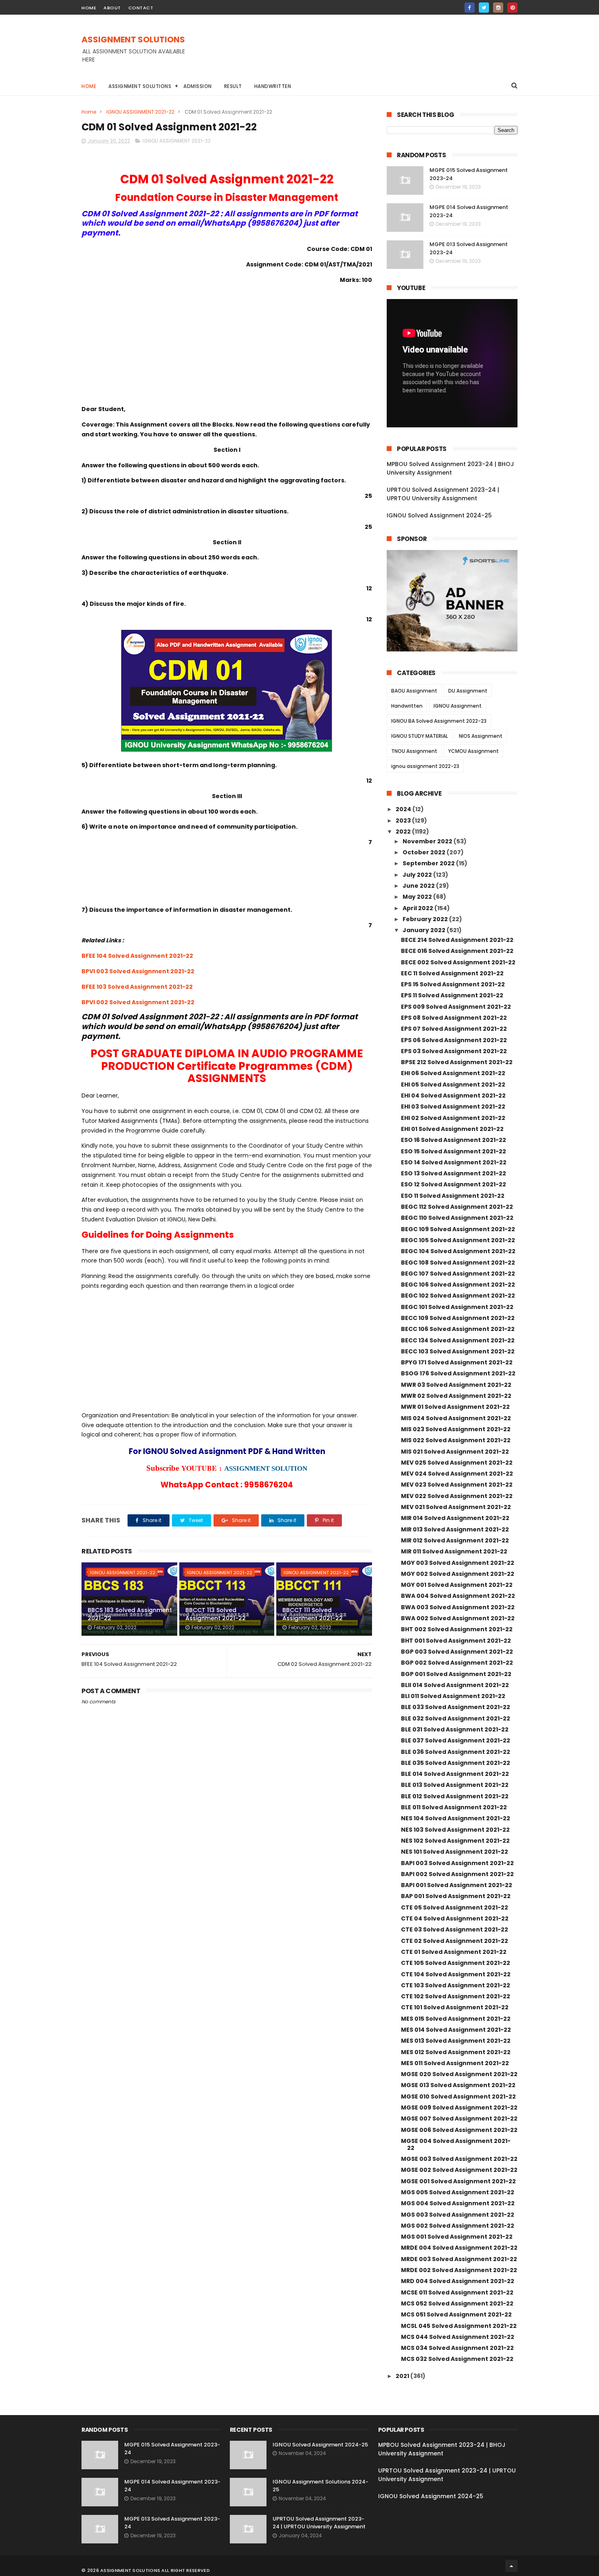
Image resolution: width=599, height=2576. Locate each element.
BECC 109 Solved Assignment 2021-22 (458, 1318)
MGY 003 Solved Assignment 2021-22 (458, 1563)
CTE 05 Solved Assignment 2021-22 (455, 1907)
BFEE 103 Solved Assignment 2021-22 (137, 987)
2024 (404, 809)
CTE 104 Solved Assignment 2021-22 (456, 1974)
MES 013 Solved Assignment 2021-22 (456, 2041)
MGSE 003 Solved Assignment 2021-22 (459, 2159)
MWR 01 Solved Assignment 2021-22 (455, 1407)
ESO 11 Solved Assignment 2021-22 (453, 1196)
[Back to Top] (511, 2566)
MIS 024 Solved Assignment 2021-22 (456, 1418)
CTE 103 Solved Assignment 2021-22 (456, 1985)
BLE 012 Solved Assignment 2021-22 (455, 1796)
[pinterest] (512, 8)
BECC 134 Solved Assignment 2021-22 (458, 1340)
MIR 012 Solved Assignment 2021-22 (455, 1540)
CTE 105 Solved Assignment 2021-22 (456, 1963)
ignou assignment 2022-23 (425, 766)
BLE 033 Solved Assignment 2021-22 (456, 1707)
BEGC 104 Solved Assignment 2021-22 (458, 1251)
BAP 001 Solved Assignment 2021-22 (456, 1896)
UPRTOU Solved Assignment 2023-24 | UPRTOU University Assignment (443, 494)
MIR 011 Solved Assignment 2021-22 (454, 1551)
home (89, 8)
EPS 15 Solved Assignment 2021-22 (453, 984)
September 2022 (429, 863)
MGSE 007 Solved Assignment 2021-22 (459, 2118)
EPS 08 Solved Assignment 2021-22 (454, 1018)
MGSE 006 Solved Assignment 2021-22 (459, 2130)
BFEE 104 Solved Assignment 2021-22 (137, 956)
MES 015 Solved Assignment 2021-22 (456, 2019)
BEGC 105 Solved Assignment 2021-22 (458, 1240)
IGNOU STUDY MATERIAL (420, 736)
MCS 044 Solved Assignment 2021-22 (458, 2337)
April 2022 (418, 908)
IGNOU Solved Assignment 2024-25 (439, 515)
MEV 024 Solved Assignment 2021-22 (457, 1474)
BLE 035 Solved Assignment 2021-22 (456, 1763)
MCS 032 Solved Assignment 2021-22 (457, 2359)
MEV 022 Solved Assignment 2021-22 (457, 1496)
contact (141, 8)
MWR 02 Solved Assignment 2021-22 (456, 1396)
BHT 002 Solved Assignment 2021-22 (457, 1629)
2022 (404, 832)
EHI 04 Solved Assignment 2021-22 (453, 1096)
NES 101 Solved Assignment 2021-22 (455, 1852)
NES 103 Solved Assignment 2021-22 (455, 1830)
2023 (404, 821)
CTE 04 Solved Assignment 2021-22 (455, 1918)
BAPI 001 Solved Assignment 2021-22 (457, 1885)
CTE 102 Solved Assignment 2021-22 (456, 1996)
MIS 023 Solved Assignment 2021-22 (456, 1429)
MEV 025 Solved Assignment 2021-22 (457, 1463)
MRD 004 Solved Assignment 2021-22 (458, 2281)
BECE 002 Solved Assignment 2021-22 (458, 962)
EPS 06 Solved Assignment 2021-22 (454, 1040)
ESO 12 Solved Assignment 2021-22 (454, 1184)
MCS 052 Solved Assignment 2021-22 (457, 2303)
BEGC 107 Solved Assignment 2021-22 (458, 1274)
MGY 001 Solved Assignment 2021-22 (457, 1585)
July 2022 (418, 875)
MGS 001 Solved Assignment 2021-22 (457, 2237)
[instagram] (498, 8)
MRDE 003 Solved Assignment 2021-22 (459, 2259)
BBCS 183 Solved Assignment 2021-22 (130, 1614)
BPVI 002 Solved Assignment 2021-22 (138, 1002)
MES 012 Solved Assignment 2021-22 (456, 2052)
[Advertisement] (369, 53)
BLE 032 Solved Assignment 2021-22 (456, 1718)
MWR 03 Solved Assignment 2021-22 (456, 1385)
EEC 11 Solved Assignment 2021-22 (452, 973)
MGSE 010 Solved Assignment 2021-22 (458, 2096)
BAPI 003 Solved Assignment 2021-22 (457, 1863)
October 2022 (425, 852)
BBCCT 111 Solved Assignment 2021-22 (313, 1614)
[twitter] (484, 8)
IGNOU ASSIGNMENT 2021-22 (140, 112)
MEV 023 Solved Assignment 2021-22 (457, 1485)
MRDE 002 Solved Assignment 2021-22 (459, 2270)
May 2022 (418, 897)
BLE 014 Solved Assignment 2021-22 (455, 1774)
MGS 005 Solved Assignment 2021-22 (458, 2192)
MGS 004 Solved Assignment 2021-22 (458, 2203)
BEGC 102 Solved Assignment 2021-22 (458, 1296)
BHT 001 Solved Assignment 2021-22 (456, 1641)
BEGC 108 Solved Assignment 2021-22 (458, 1263)
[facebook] (470, 8)
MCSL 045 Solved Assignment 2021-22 (459, 2326)
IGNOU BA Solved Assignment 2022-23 (439, 721)
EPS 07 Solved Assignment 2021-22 (454, 1029)
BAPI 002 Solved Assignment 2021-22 (457, 1874)
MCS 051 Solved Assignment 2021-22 (456, 2314)
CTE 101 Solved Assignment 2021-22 (455, 2007)
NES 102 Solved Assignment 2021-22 (455, 1841)
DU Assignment (468, 691)
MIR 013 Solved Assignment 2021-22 (455, 1529)
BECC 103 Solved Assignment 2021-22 (458, 1351)
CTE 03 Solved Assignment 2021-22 (455, 1929)
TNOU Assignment (414, 751)
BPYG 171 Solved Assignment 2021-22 (457, 1362)
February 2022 (426, 919)
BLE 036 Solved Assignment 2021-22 (456, 1752)
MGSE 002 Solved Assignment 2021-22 (459, 2170)
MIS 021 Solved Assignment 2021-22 (455, 1452)
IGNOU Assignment (458, 706)
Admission (198, 86)
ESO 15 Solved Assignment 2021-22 (454, 1151)
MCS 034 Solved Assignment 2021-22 (457, 2348)
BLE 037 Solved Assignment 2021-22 (456, 1740)
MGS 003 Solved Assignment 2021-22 (458, 2215)
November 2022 (428, 841)
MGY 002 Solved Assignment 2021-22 (458, 1574)
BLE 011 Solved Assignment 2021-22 (454, 1807)
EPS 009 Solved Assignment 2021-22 (456, 1007)
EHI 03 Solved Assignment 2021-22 (453, 1107)
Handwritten (273, 86)
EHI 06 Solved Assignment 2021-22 (453, 1073)
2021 (403, 2376)
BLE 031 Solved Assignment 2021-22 (455, 1729)
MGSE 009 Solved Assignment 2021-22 (459, 2107)
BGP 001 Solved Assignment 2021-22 (456, 1674)
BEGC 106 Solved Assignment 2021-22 (458, 1285)
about (112, 8)
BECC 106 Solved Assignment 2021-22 (458, 1329)
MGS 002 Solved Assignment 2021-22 (458, 2226)
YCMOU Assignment (473, 751)
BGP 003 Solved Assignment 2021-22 (457, 1652)
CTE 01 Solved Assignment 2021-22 (454, 1952)
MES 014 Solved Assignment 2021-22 (456, 2030)
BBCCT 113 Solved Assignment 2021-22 (216, 1614)
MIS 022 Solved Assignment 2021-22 (456, 1440)
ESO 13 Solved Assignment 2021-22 (454, 1173)
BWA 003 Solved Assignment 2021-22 (458, 1607)
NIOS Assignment (481, 736)
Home (89, 86)
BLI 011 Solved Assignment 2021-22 (453, 1696)
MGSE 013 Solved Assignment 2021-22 (458, 2085)
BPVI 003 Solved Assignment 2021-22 (138, 971)
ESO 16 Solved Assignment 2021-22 (454, 1140)
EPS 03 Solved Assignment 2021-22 (454, 1051)
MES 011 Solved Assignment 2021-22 (455, 2063)
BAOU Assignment (414, 691)
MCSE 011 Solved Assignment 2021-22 (457, 2292)
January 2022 (425, 930)
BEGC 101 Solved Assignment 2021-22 (457, 1307)
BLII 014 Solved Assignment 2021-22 (455, 1685)
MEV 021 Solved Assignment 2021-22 (456, 1507)
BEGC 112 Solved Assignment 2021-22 (457, 1207)
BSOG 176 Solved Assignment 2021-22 (458, 1373)
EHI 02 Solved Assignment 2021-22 (453, 1118)
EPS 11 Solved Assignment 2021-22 (452, 995)
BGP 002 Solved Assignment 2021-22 (457, 1663)
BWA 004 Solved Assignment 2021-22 (458, 1596)
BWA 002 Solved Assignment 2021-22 (458, 1618)
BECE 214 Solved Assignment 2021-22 (457, 940)
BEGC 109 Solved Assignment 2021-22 (458, 1229)
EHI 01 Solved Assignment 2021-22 (452, 1129)
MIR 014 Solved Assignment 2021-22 (455, 1518)
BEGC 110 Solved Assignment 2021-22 (457, 1218)
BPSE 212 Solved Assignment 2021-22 (457, 1062)
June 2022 (419, 886)
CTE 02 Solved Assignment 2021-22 (455, 1941)
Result (233, 86)
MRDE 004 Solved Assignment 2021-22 (459, 2248)
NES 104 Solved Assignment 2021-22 (456, 1818)
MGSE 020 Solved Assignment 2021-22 (459, 2074)
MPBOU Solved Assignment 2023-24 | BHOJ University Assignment (450, 468)
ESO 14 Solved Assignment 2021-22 (454, 1162)
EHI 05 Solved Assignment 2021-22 (453, 1085)
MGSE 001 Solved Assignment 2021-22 (458, 2181)
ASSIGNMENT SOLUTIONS (133, 40)
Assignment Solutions (140, 86)
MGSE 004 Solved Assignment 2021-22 (456, 2144)
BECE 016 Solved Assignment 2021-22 (457, 951)
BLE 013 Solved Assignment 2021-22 (455, 1785)
